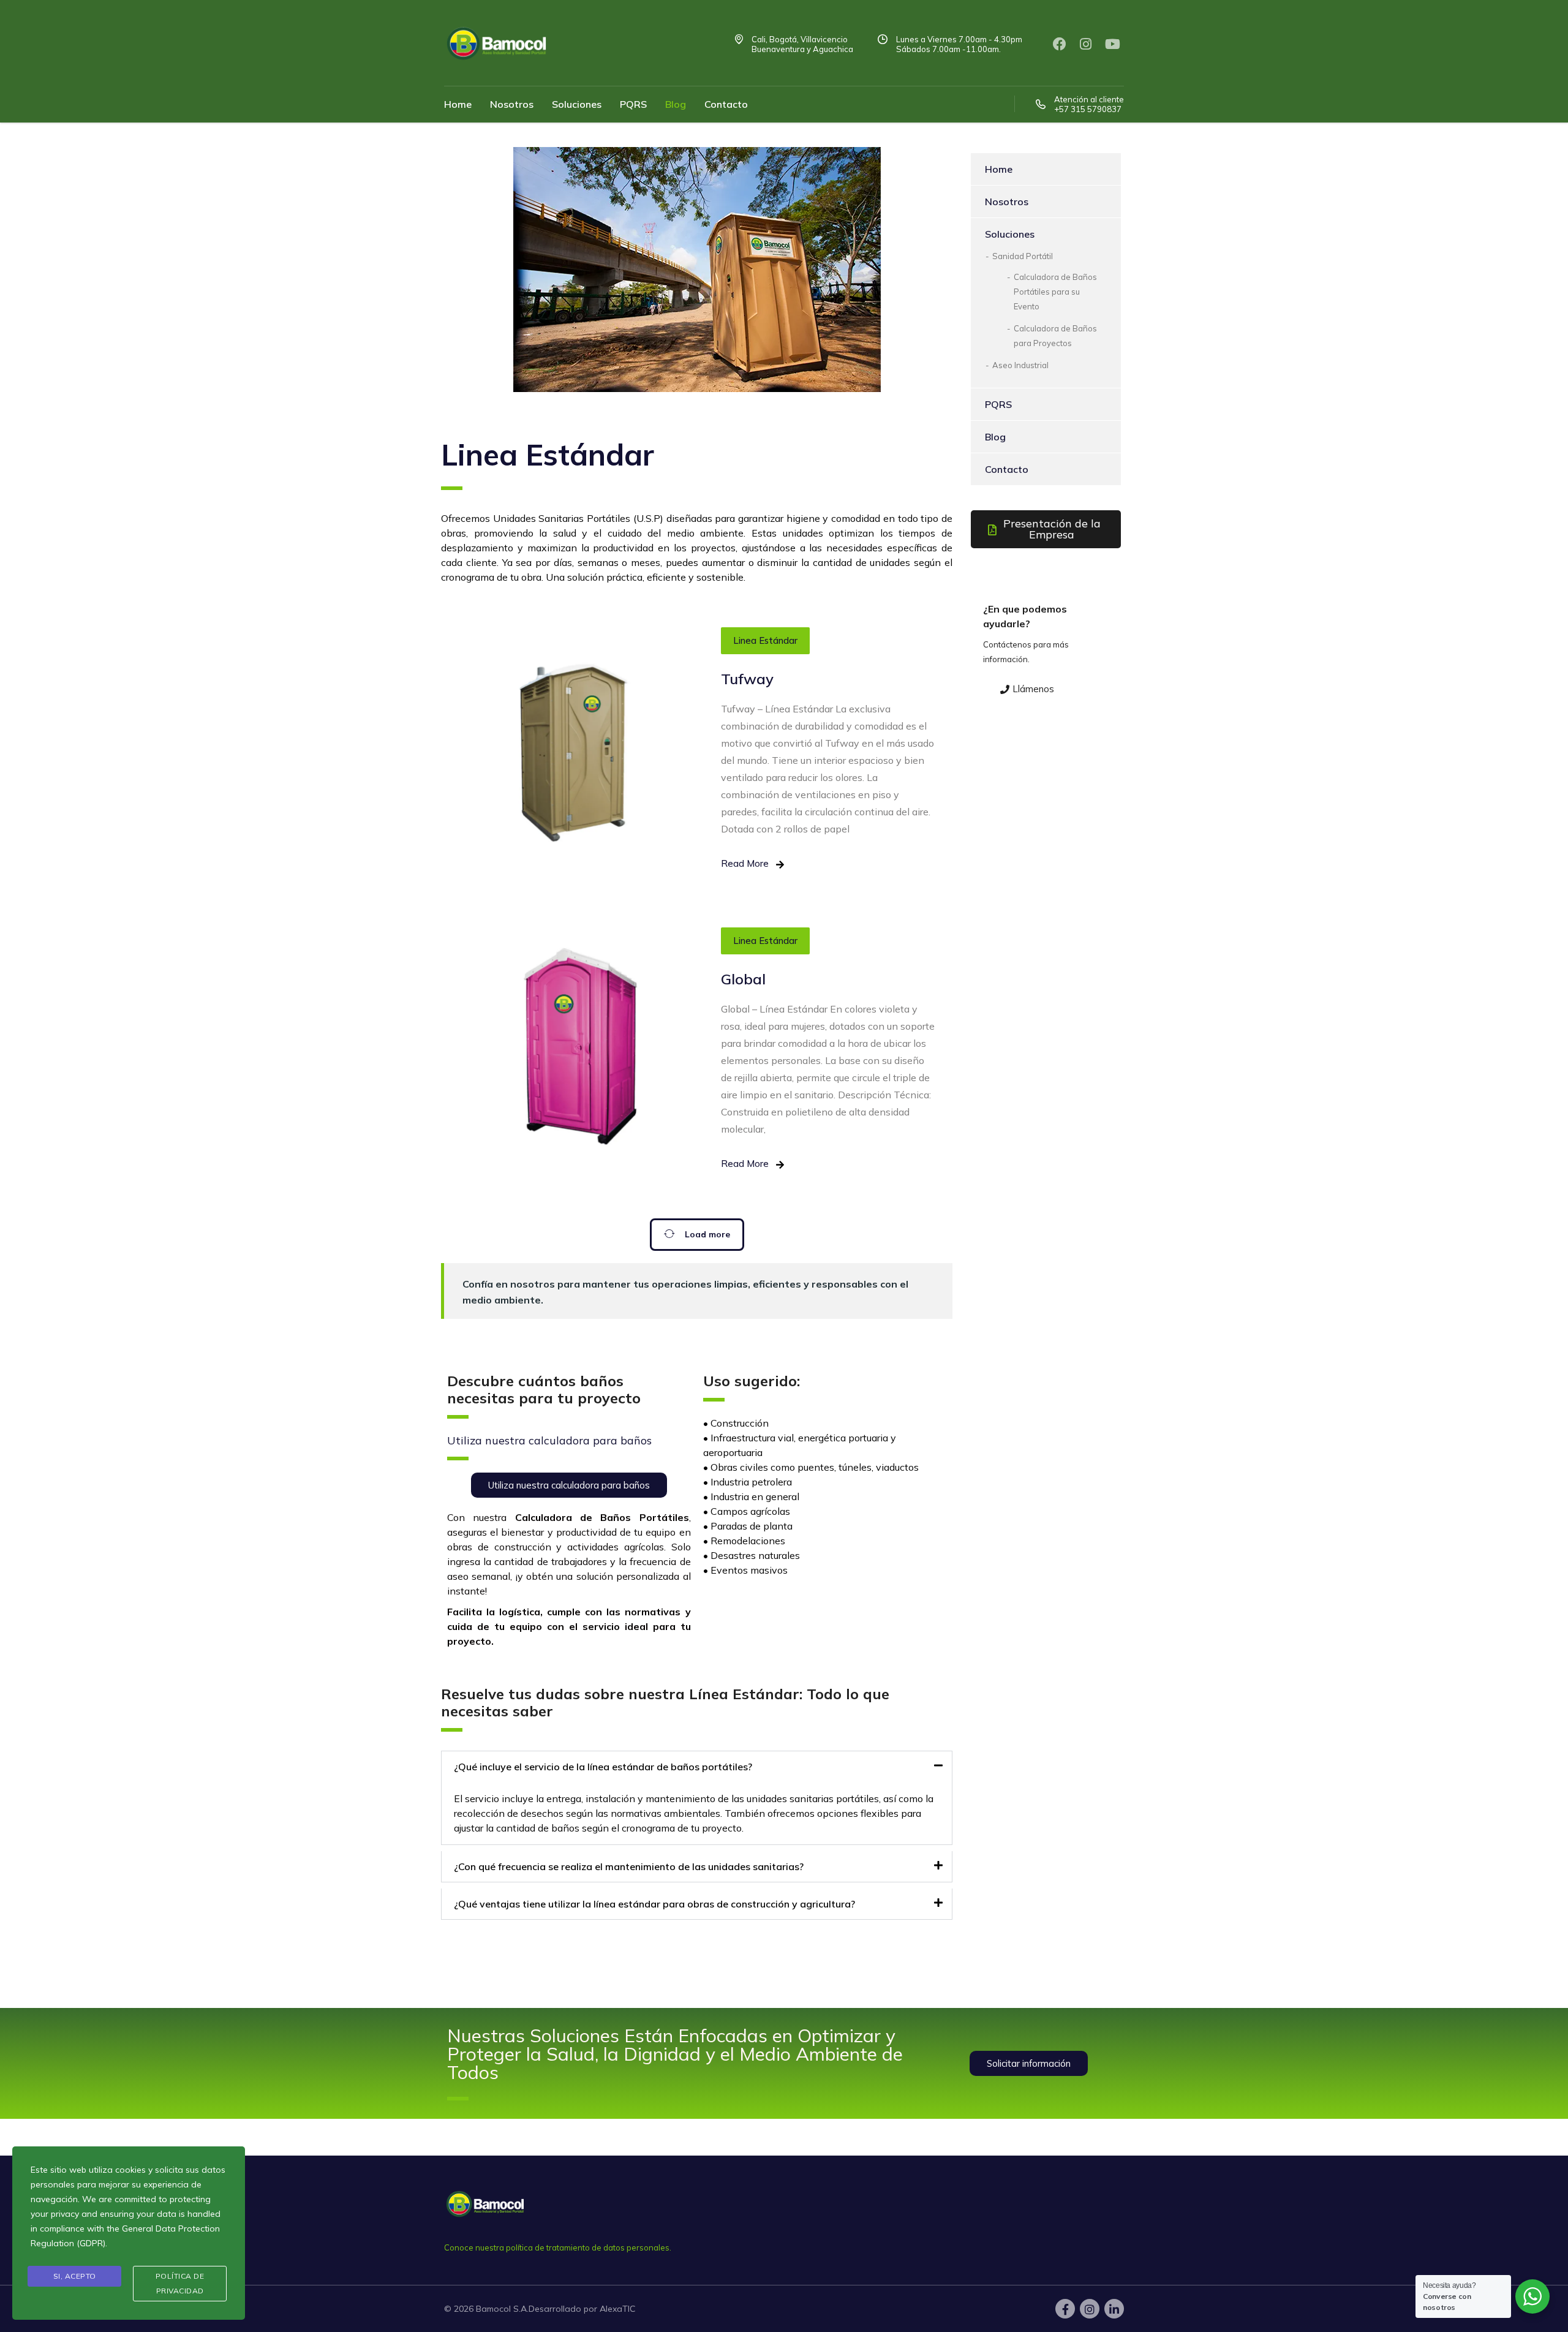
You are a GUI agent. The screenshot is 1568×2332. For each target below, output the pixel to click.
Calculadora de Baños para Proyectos (1055, 336)
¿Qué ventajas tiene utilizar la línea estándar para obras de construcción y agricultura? (654, 1904)
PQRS (633, 104)
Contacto (726, 104)
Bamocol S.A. (502, 2309)
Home (458, 104)
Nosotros (512, 104)
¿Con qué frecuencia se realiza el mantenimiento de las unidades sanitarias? (629, 1866)
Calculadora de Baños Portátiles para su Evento (1055, 292)
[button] (697, 1767)
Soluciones (577, 104)
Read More (745, 863)
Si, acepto (75, 2276)
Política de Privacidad (180, 2283)
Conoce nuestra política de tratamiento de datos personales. (558, 2247)
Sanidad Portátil (1023, 256)
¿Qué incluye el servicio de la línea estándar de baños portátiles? (603, 1767)
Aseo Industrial (1020, 365)
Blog (676, 104)
